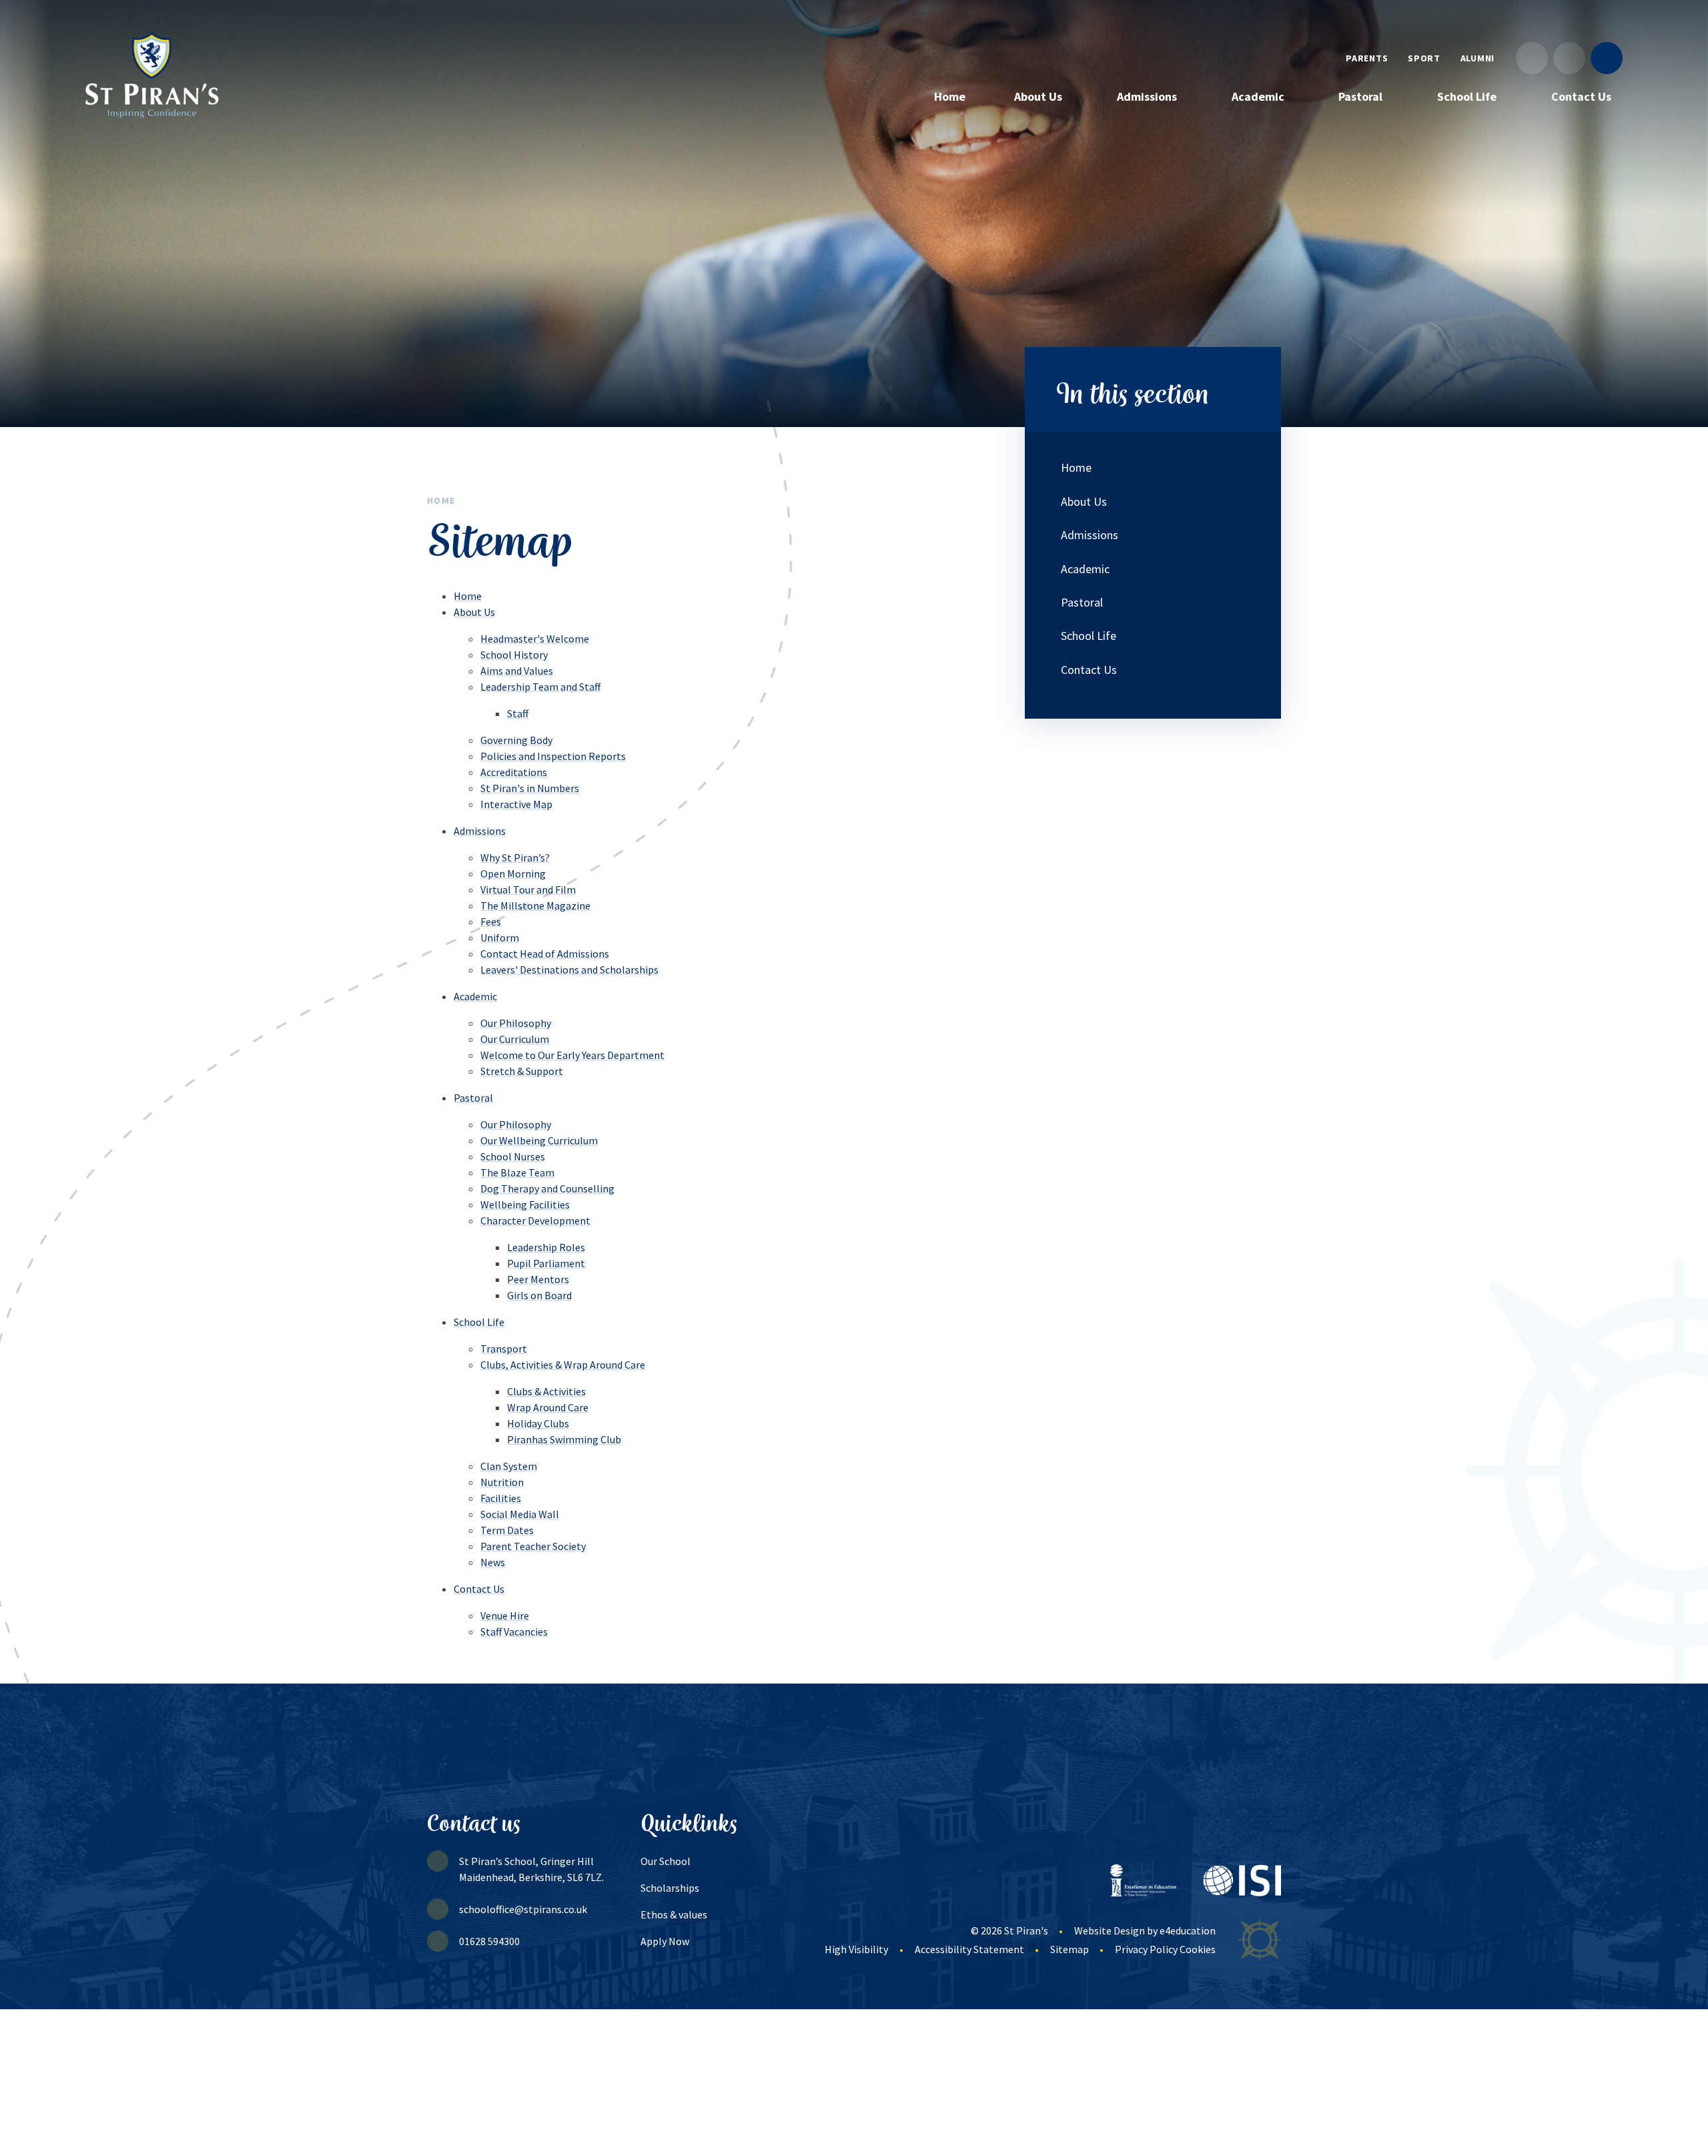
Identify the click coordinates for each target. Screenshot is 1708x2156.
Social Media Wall (520, 1514)
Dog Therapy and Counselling (547, 1188)
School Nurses (513, 1156)
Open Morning (513, 873)
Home (441, 500)
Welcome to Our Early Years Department (572, 1055)
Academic (475, 996)
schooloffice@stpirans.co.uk (523, 1909)
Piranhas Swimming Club (564, 1439)
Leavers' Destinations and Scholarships (569, 970)
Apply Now (665, 1941)
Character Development (535, 1220)
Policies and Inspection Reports (553, 756)
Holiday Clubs (538, 1423)
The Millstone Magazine (535, 906)
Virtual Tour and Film (528, 889)
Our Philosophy (516, 1023)
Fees (491, 922)
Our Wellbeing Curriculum (539, 1140)
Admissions (480, 831)
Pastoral (473, 1098)
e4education (1188, 1930)
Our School (666, 1861)
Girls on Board (539, 1295)
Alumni (1477, 58)
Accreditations (514, 772)
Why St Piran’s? (515, 857)
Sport (1424, 58)
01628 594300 (489, 1941)
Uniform (500, 938)
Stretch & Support (522, 1071)
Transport (504, 1349)
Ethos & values (674, 1914)
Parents (1367, 58)
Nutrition (502, 1482)
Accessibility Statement (969, 1949)
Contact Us (479, 1589)
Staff (518, 713)
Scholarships (670, 1888)
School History (514, 655)
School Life (479, 1322)
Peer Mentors (538, 1279)
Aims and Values (517, 671)
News (493, 1562)
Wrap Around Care (548, 1407)
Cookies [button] (1198, 1949)
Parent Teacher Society (533, 1546)
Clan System (509, 1466)
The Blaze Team (517, 1172)
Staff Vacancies (514, 1632)
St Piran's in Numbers (530, 788)
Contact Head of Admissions (545, 954)
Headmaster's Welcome (535, 639)
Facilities (501, 1498)
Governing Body (516, 740)
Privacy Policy (1146, 1949)
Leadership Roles (546, 1247)
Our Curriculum (515, 1039)
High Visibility (856, 1949)
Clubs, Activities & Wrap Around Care (563, 1365)
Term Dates (507, 1530)
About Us (474, 612)
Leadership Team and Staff (540, 687)
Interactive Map (516, 804)
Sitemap (1070, 1949)
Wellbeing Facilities (525, 1204)
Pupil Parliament (546, 1263)
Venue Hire (505, 1615)
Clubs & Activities (546, 1391)
